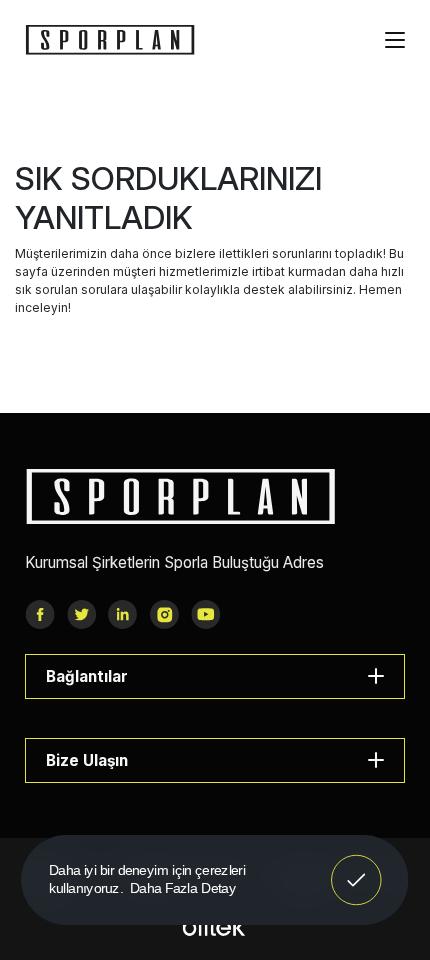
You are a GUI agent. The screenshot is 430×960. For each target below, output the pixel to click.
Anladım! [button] (356, 866)
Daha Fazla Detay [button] (183, 887)
